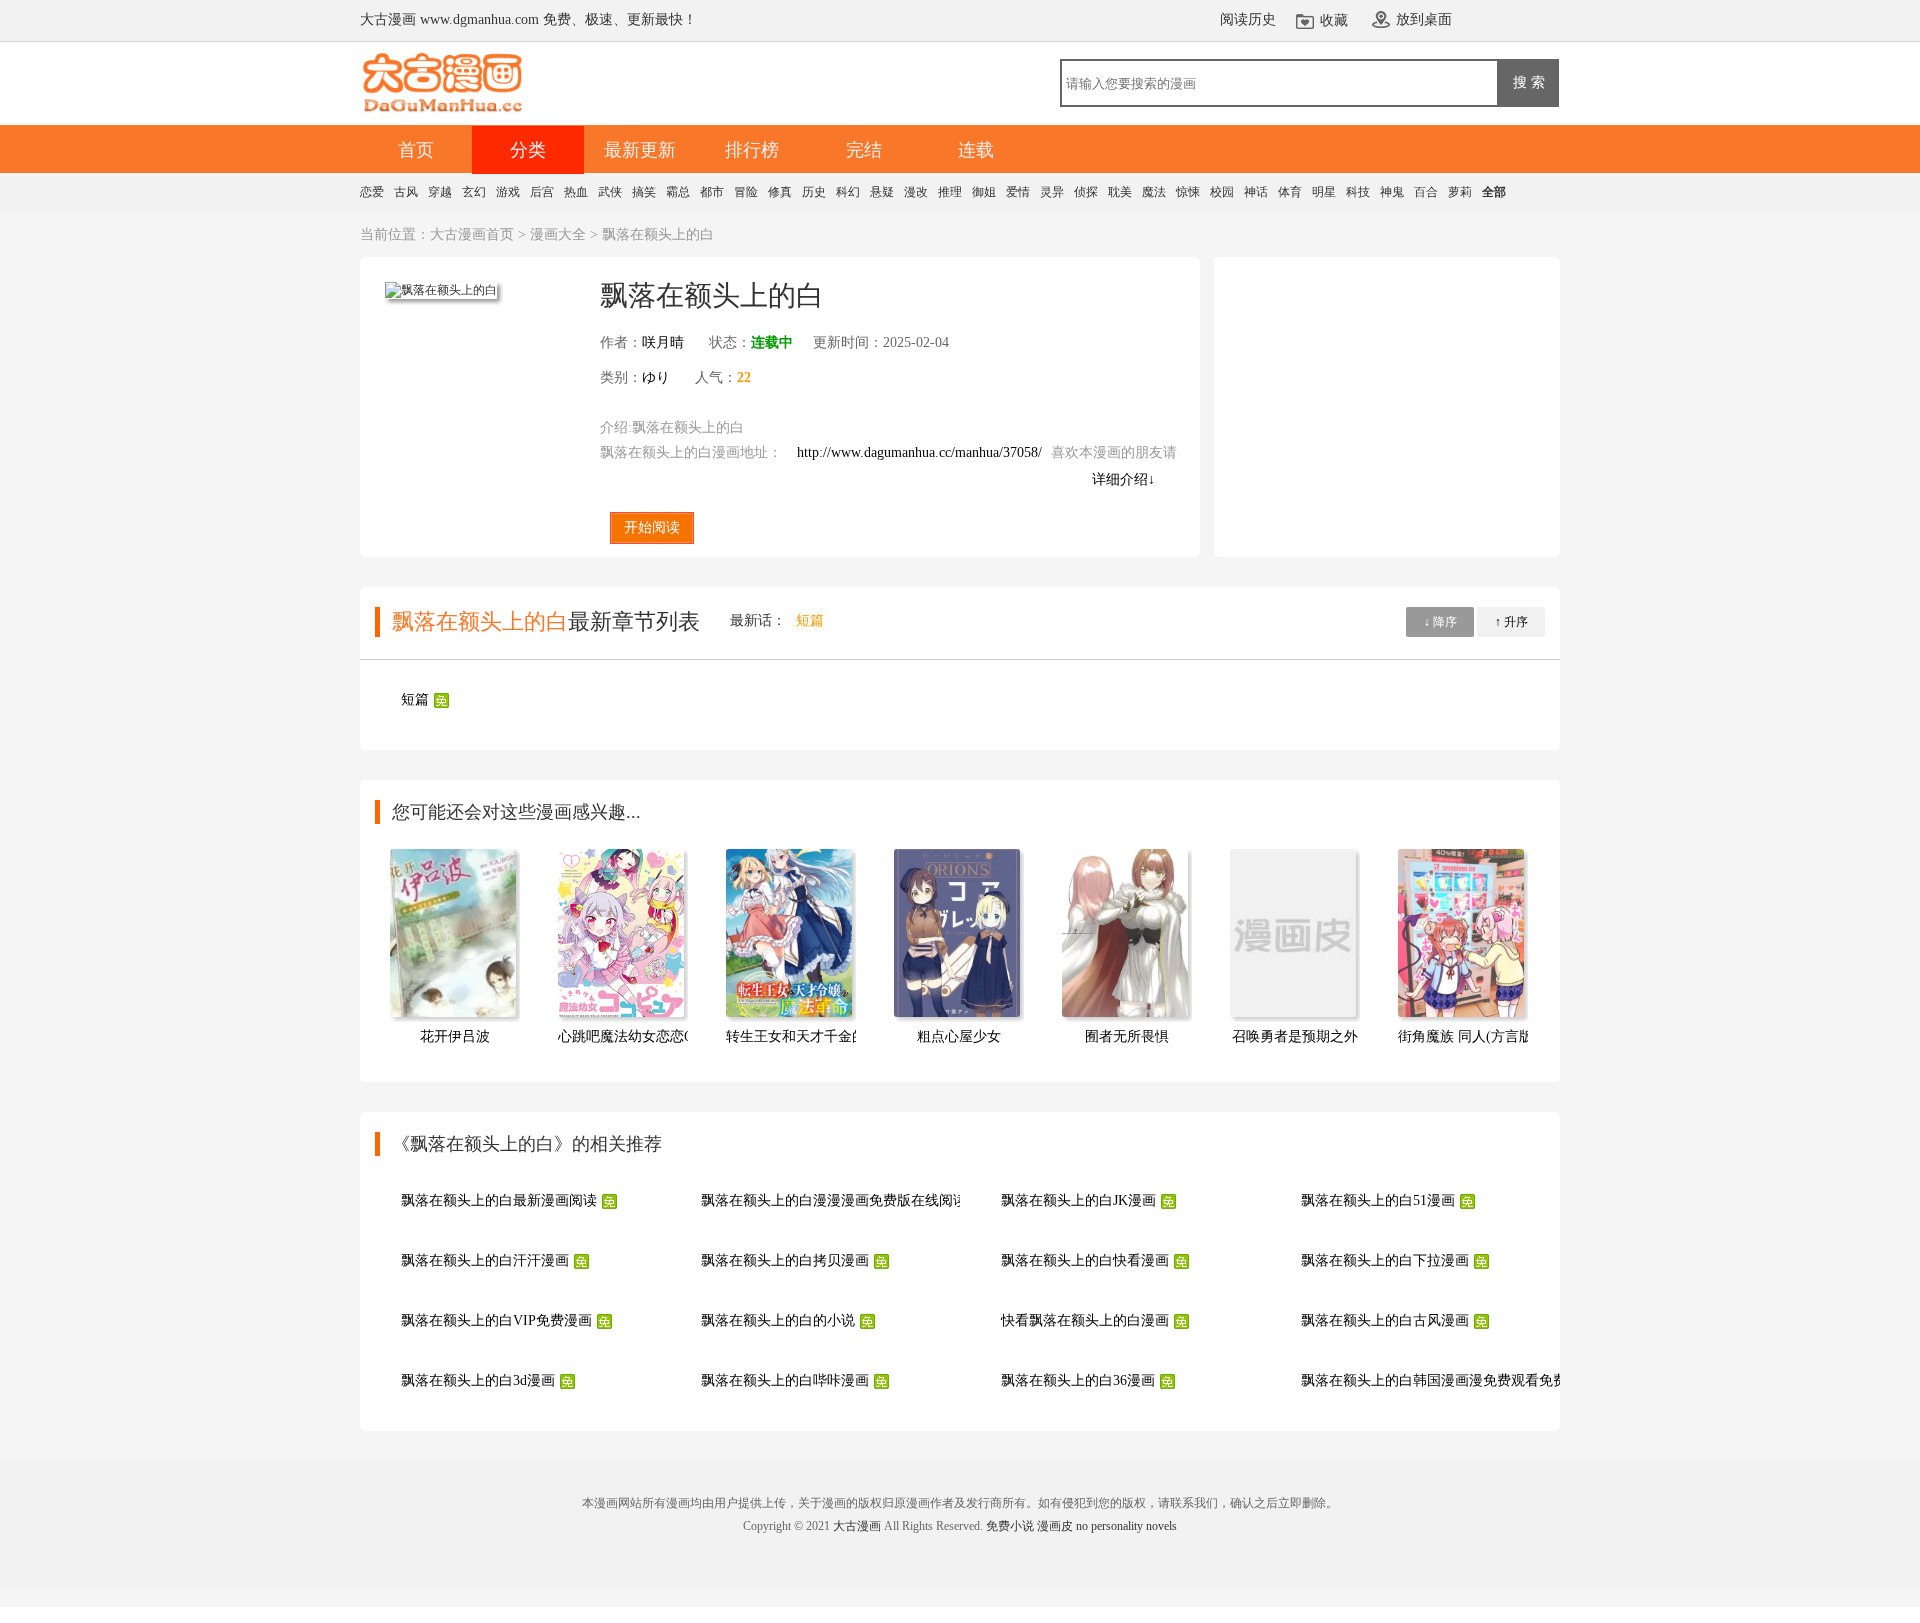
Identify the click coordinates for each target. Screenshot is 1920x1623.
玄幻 (474, 192)
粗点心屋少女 (959, 1036)
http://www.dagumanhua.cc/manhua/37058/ (919, 452)
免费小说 (1010, 1526)
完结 (864, 150)
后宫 (542, 192)
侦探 (1086, 192)
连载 (976, 150)
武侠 (610, 192)
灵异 (1052, 192)
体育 (1290, 192)
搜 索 (1529, 82)
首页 (416, 150)
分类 (528, 150)
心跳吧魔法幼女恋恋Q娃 (633, 1036)
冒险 (746, 192)
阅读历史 (1248, 19)
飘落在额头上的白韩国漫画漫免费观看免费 (1434, 1380)
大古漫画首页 (472, 234)
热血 (576, 192)
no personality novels (1126, 1526)
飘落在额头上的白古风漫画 (1385, 1320)
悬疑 (882, 192)
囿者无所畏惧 (1127, 1036)
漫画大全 (558, 234)
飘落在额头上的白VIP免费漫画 (496, 1320)
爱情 (1018, 192)
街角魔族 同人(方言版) (1468, 1036)
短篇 (810, 620)
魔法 (1154, 192)
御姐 (984, 192)
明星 (1324, 192)
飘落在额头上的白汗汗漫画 (485, 1260)
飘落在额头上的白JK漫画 (1078, 1200)
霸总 (678, 192)
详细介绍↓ (1123, 479)
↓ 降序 (1440, 622)
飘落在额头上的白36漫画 (1078, 1380)
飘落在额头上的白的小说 (778, 1320)
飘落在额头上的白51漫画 (1378, 1200)
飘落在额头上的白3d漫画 (478, 1380)
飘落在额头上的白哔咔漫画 (785, 1380)
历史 (814, 192)
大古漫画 (857, 1526)
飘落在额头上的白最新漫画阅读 (499, 1200)
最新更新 (640, 150)
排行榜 (752, 150)
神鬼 (1392, 192)
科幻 (848, 192)
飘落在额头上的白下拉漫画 (1385, 1260)
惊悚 (1188, 192)
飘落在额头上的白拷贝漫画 (785, 1260)
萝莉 (1460, 192)
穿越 (440, 192)
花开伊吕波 (455, 1036)
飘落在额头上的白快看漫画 (1085, 1260)
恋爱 (372, 192)
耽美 (1120, 192)
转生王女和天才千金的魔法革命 (824, 1036)
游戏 (508, 192)
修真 (780, 192)
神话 (1256, 192)
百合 (1426, 192)
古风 (406, 192)
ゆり (656, 377)
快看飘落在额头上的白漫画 (1085, 1320)
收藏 (1334, 20)
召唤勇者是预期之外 (1295, 1036)
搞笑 (644, 192)
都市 (712, 192)
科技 (1358, 192)
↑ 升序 (1511, 622)
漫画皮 (1055, 1526)
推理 (950, 192)
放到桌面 (1424, 19)
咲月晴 (663, 342)
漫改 (916, 192)
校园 (1222, 192)
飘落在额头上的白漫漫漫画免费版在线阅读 (834, 1200)
